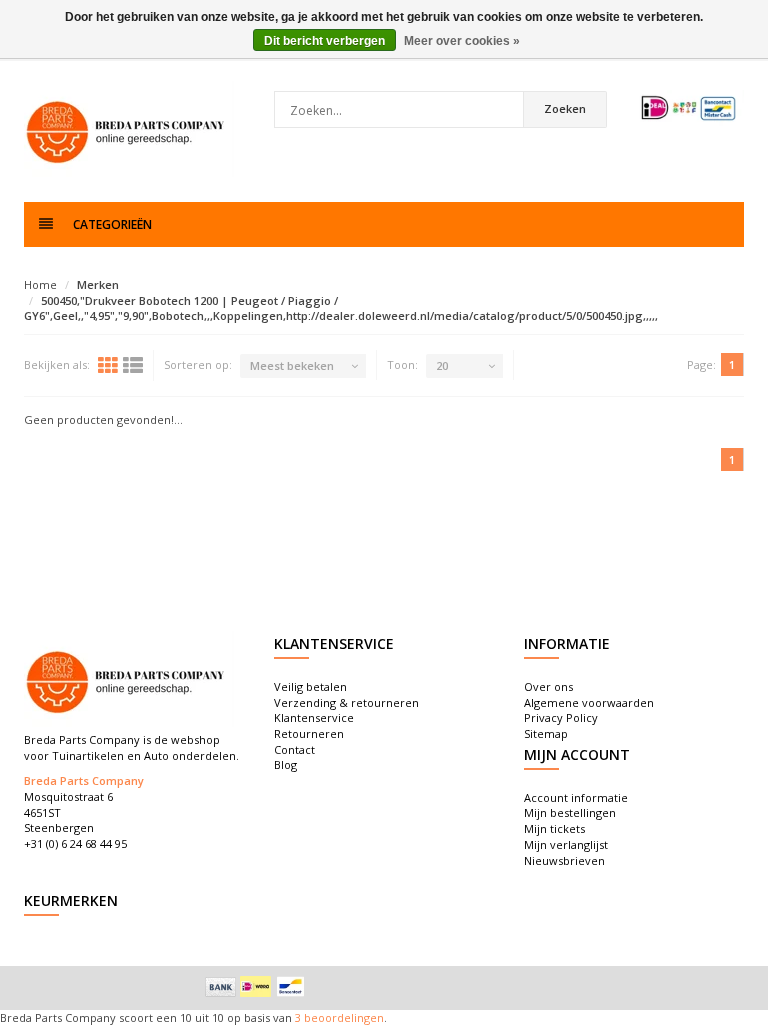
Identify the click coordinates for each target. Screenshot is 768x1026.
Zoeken (565, 108)
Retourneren (309, 733)
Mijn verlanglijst (566, 844)
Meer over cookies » (462, 41)
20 (442, 365)
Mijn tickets (554, 828)
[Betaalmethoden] (221, 987)
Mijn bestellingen (570, 812)
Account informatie (576, 797)
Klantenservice (314, 717)
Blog (285, 764)
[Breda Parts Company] (129, 129)
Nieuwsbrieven (564, 860)
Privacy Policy (561, 717)
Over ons (548, 686)
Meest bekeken (292, 365)
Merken (98, 284)
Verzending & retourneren (346, 702)
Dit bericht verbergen (324, 41)
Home (40, 284)
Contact (294, 749)
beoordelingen (342, 1017)
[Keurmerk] (689, 108)
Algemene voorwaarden (589, 702)
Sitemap (546, 733)
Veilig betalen (310, 686)
